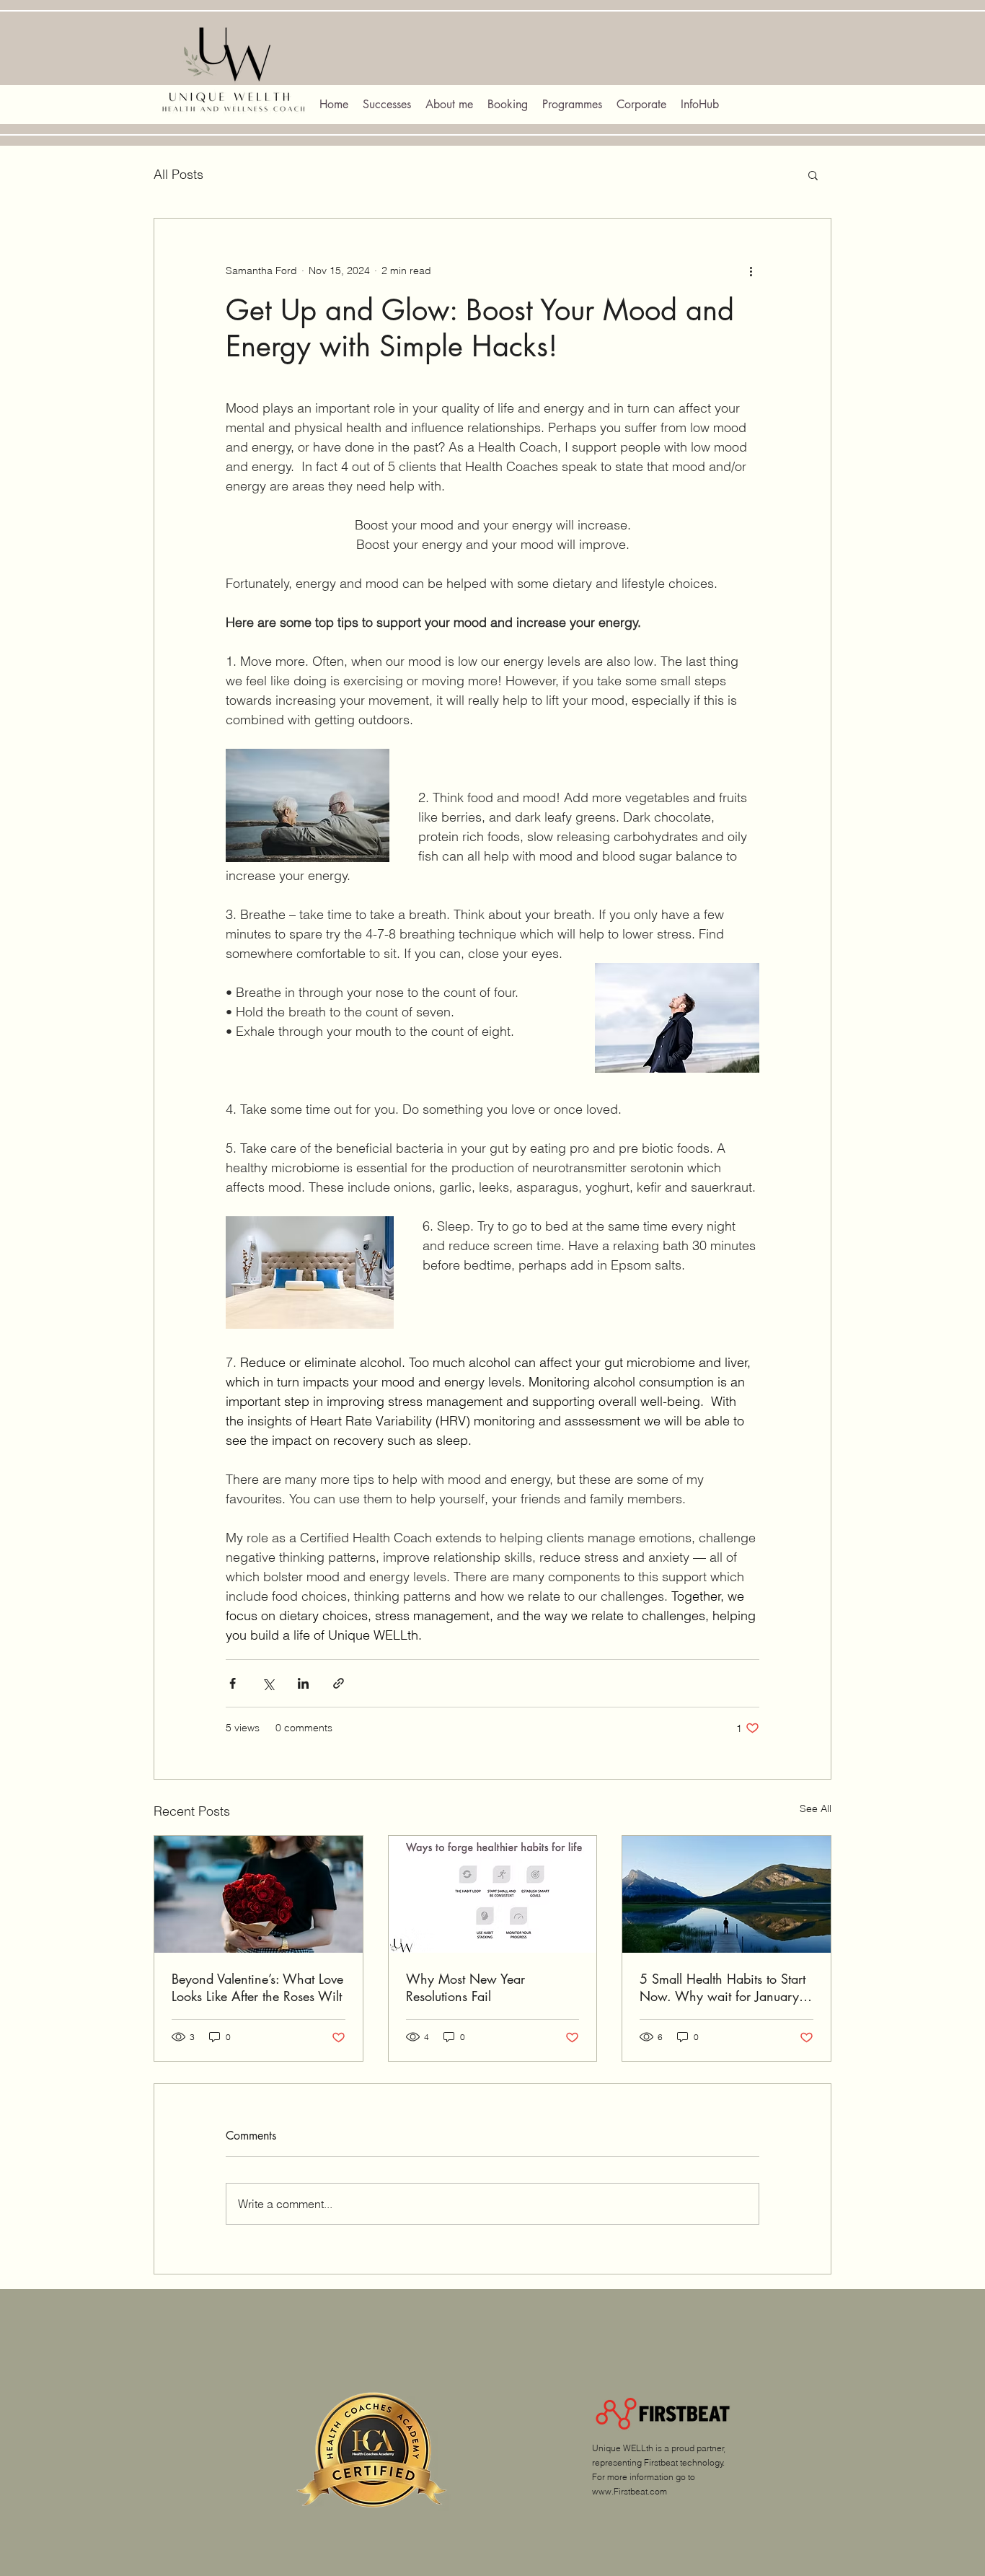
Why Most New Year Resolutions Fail (465, 1987)
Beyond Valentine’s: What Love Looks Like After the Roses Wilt (257, 1987)
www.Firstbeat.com (630, 2491)
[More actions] (751, 271)
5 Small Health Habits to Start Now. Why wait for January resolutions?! (723, 1987)
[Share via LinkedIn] (303, 1683)
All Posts (178, 174)
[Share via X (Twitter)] (268, 1683)
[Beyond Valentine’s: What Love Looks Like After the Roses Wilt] (259, 1894)
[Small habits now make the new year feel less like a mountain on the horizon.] (726, 1894)
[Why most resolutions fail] (493, 1894)
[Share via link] (339, 1683)
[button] (813, 175)
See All (816, 1808)
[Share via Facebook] (233, 1683)
